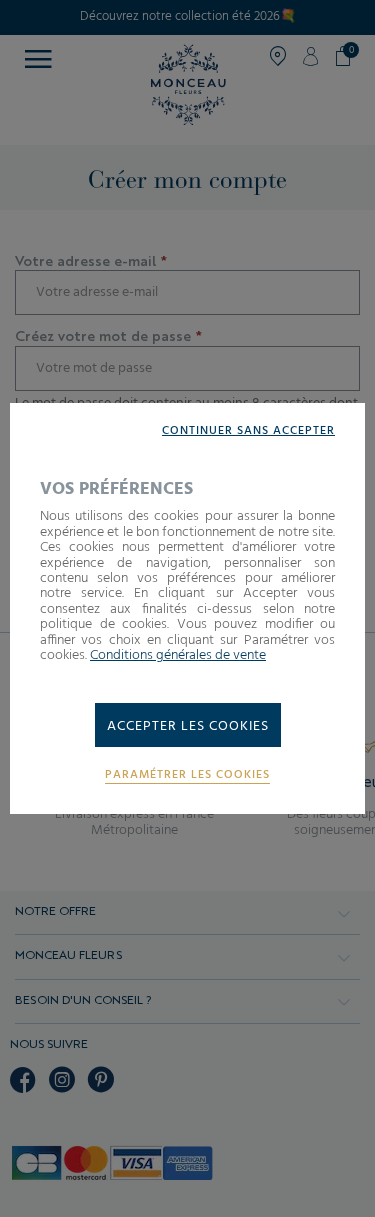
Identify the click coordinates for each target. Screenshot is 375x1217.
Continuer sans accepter (248, 431)
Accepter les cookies (188, 726)
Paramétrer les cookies (187, 775)
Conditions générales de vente (178, 655)
